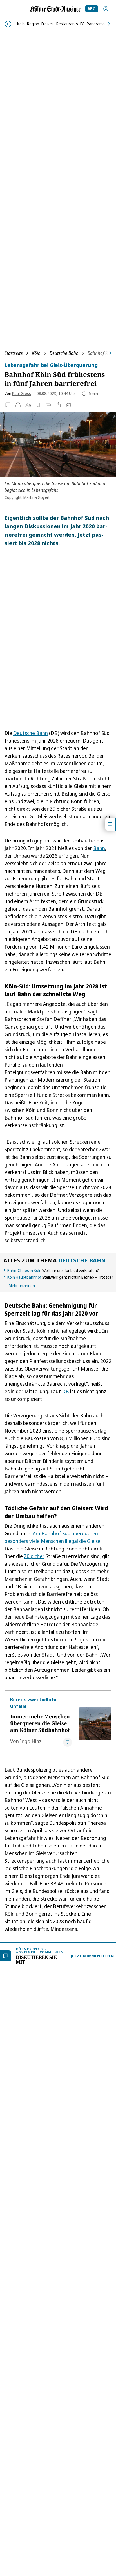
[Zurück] (8, 24)
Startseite (14, 353)
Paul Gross (22, 393)
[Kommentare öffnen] (111, 824)
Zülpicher (34, 1556)
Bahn (99, 848)
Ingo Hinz (31, 1741)
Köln (36, 353)
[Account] (106, 9)
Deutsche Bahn (64, 353)
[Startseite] (55, 9)
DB (65, 1391)
